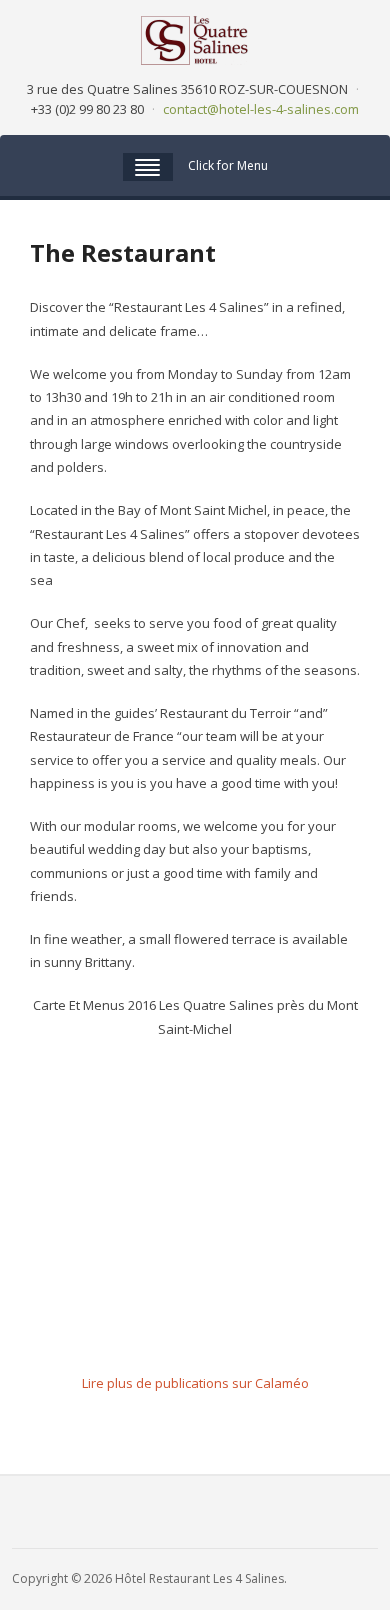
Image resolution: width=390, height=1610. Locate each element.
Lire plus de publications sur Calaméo (195, 1383)
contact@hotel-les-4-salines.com (261, 109)
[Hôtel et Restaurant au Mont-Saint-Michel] (195, 38)
